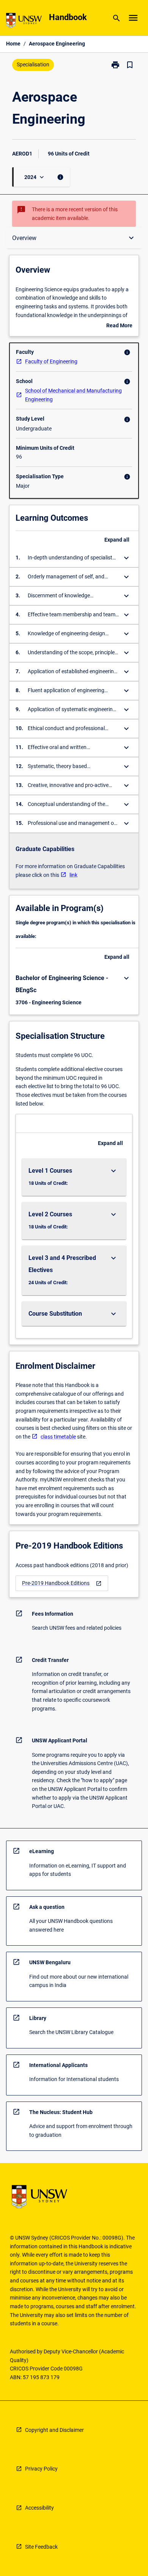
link (73, 875)
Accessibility (39, 2508)
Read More (119, 326)
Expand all (117, 540)
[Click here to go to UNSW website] (24, 22)
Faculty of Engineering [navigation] (51, 361)
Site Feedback (41, 2547)
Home (13, 44)
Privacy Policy (41, 2469)
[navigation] (62, 1583)
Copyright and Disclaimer (54, 2430)
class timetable (58, 1437)
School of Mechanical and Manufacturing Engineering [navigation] (73, 395)
